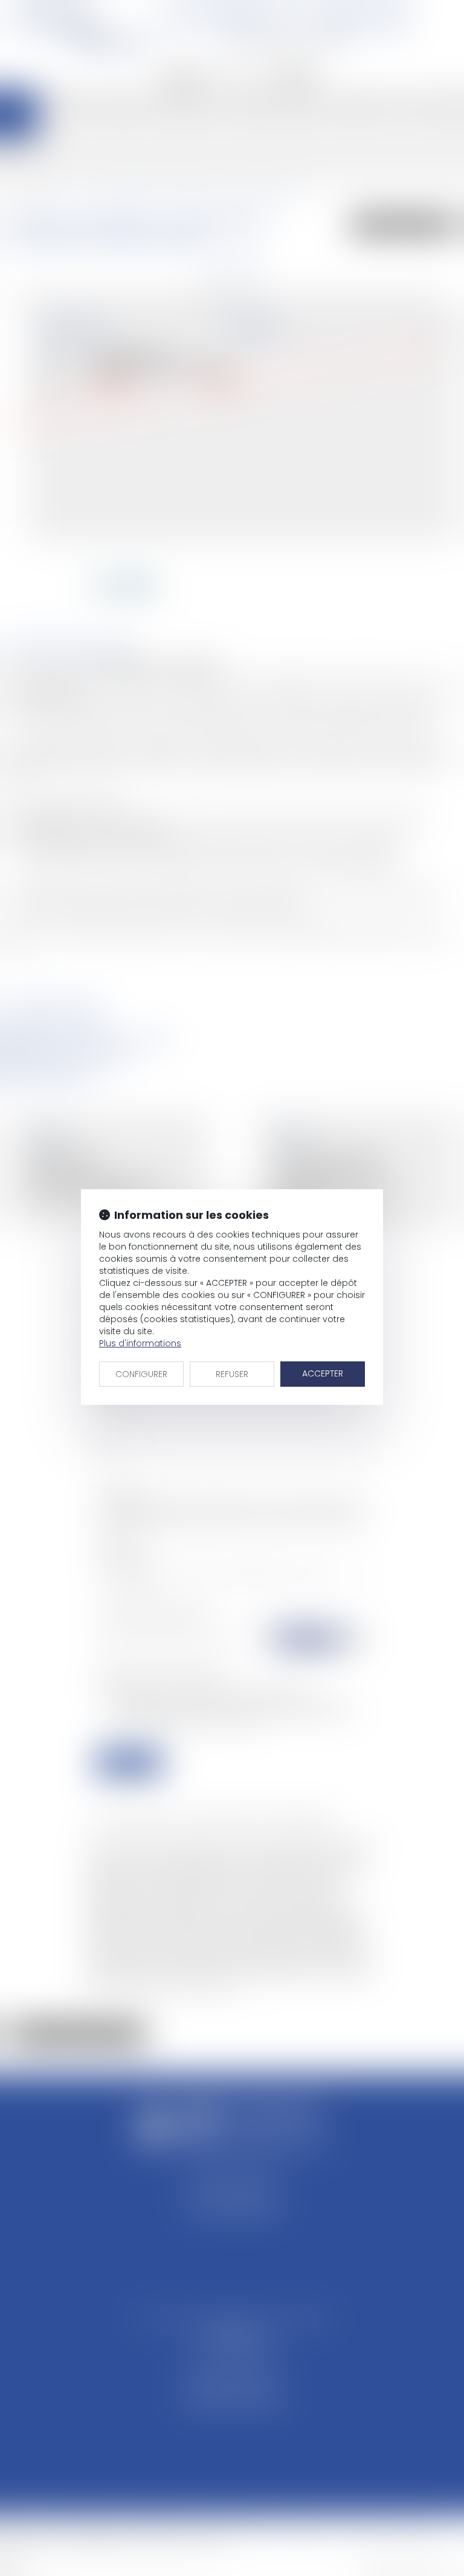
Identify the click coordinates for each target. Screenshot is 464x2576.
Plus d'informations (140, 1343)
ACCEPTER (323, 1373)
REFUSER (232, 1374)
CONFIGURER (141, 1374)
